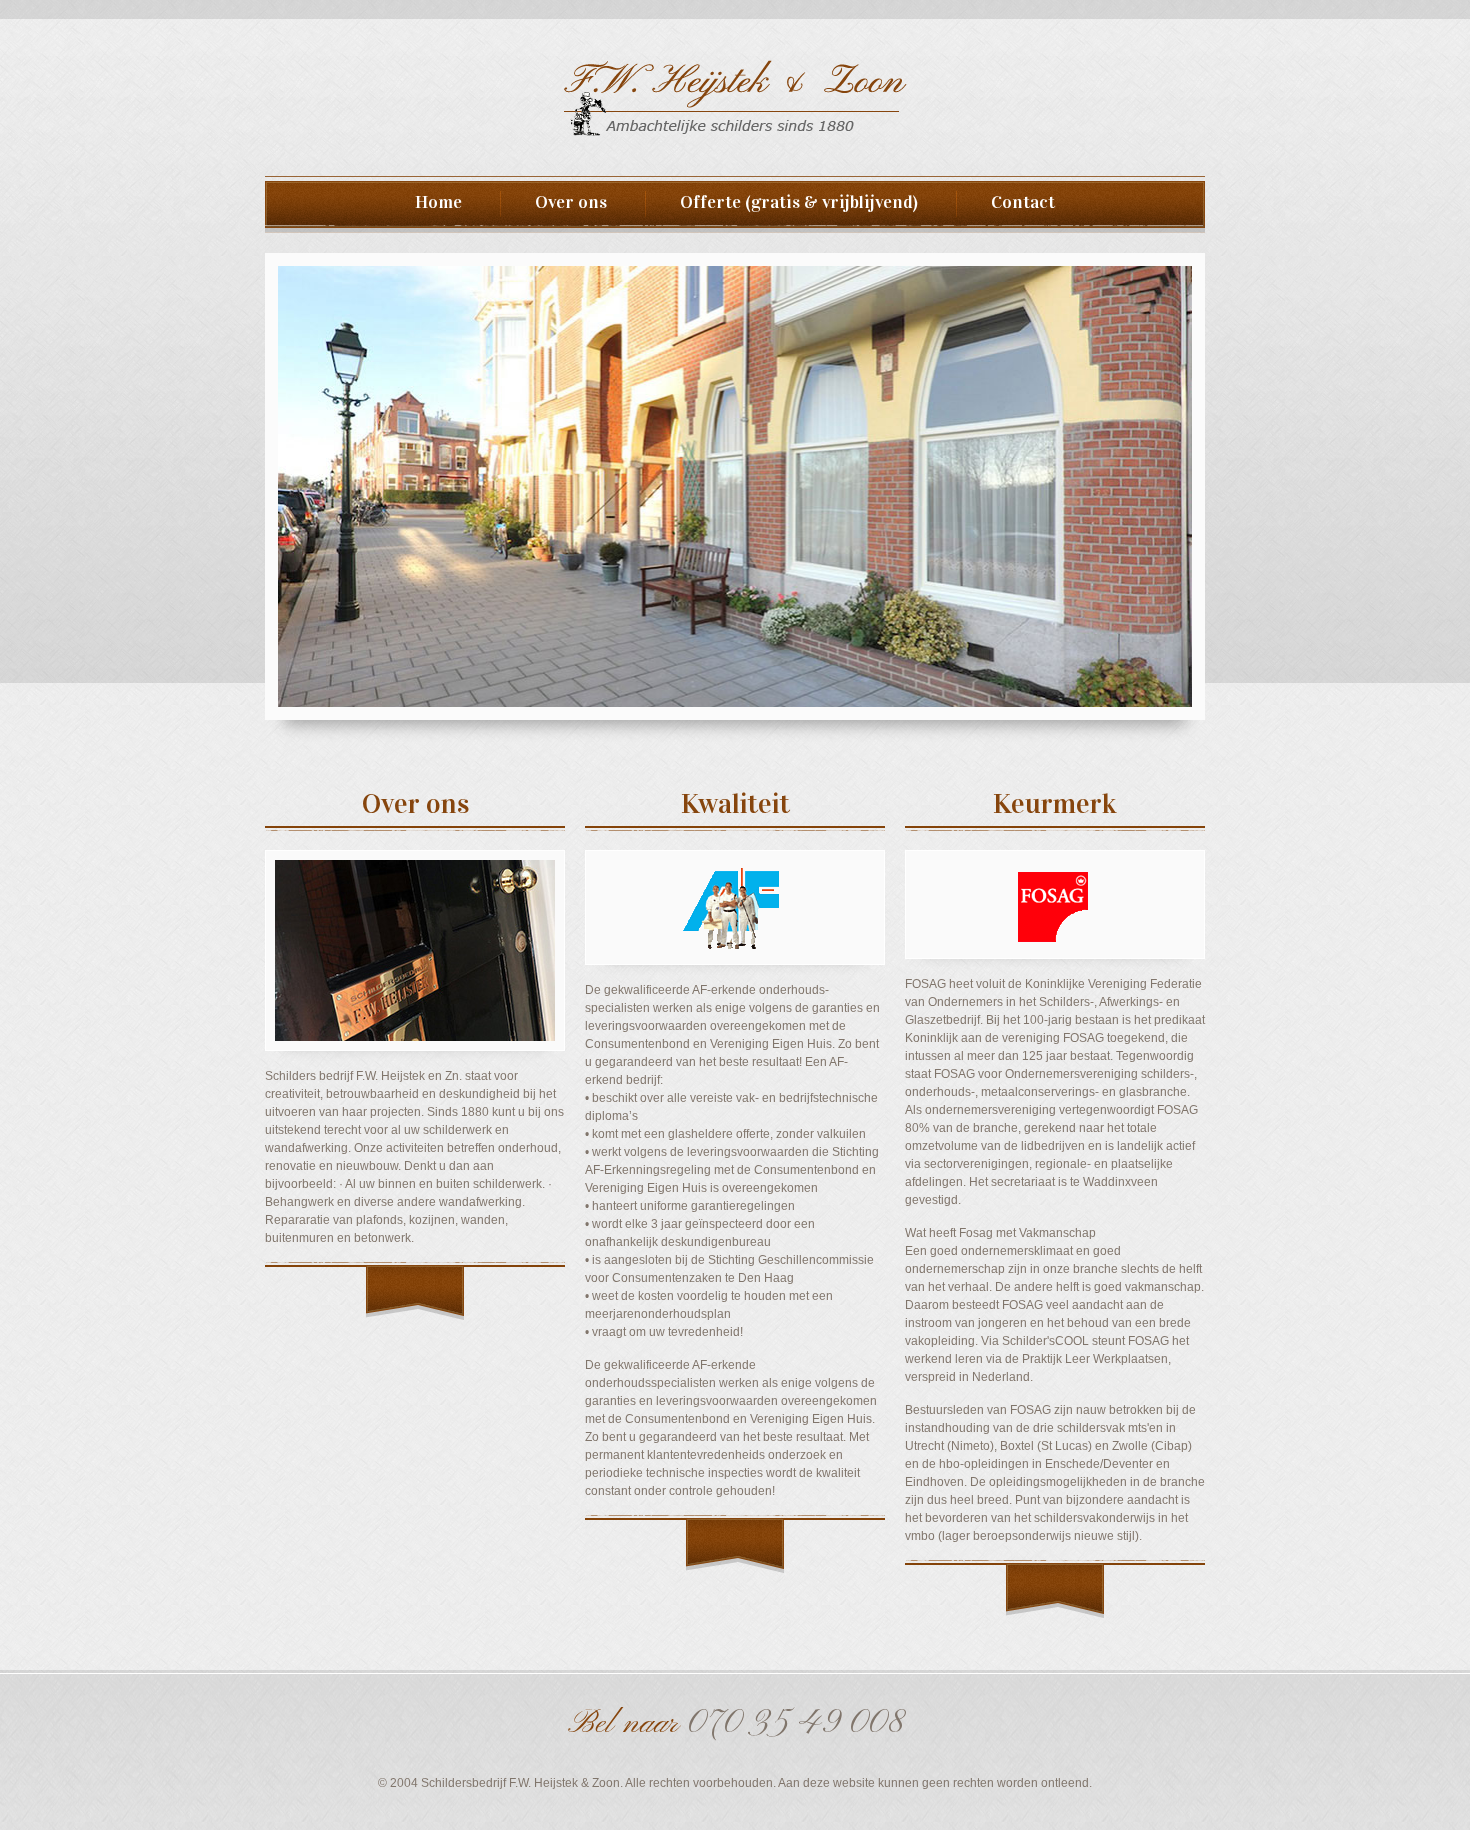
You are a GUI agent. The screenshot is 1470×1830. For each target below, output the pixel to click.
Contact (1015, 202)
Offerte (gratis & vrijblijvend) (799, 202)
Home (446, 202)
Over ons (571, 202)
